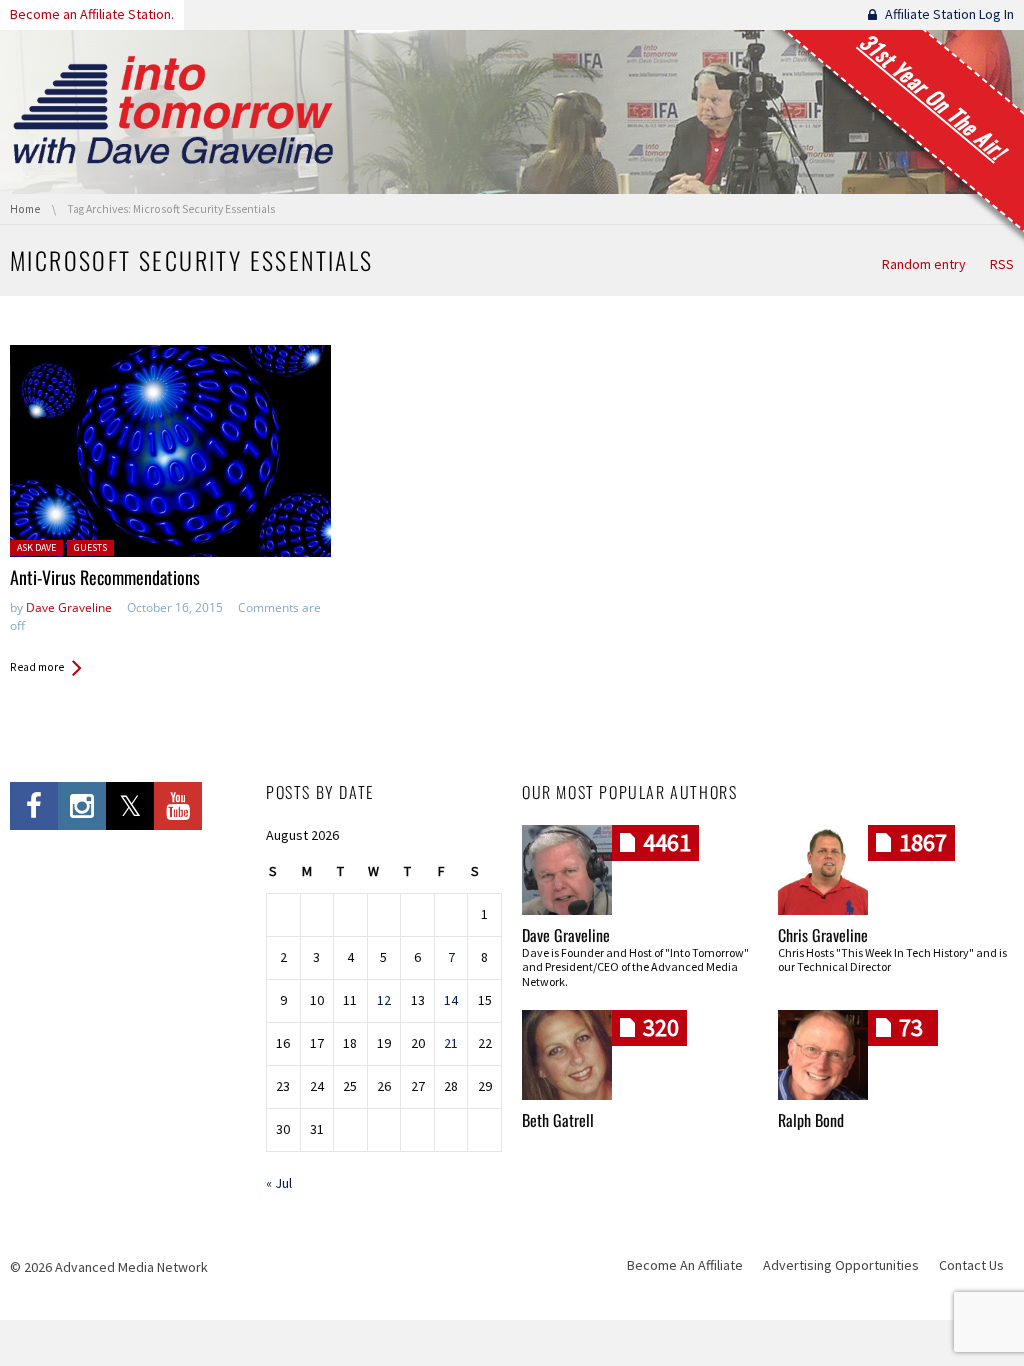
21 (451, 1043)
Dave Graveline (69, 607)
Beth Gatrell (558, 1120)
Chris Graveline (823, 935)
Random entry (924, 264)
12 (384, 1000)
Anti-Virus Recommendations (105, 577)
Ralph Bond (811, 1120)
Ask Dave (36, 547)
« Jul (279, 1183)
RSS (1002, 264)
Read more (37, 667)
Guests (90, 547)
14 (451, 1000)
